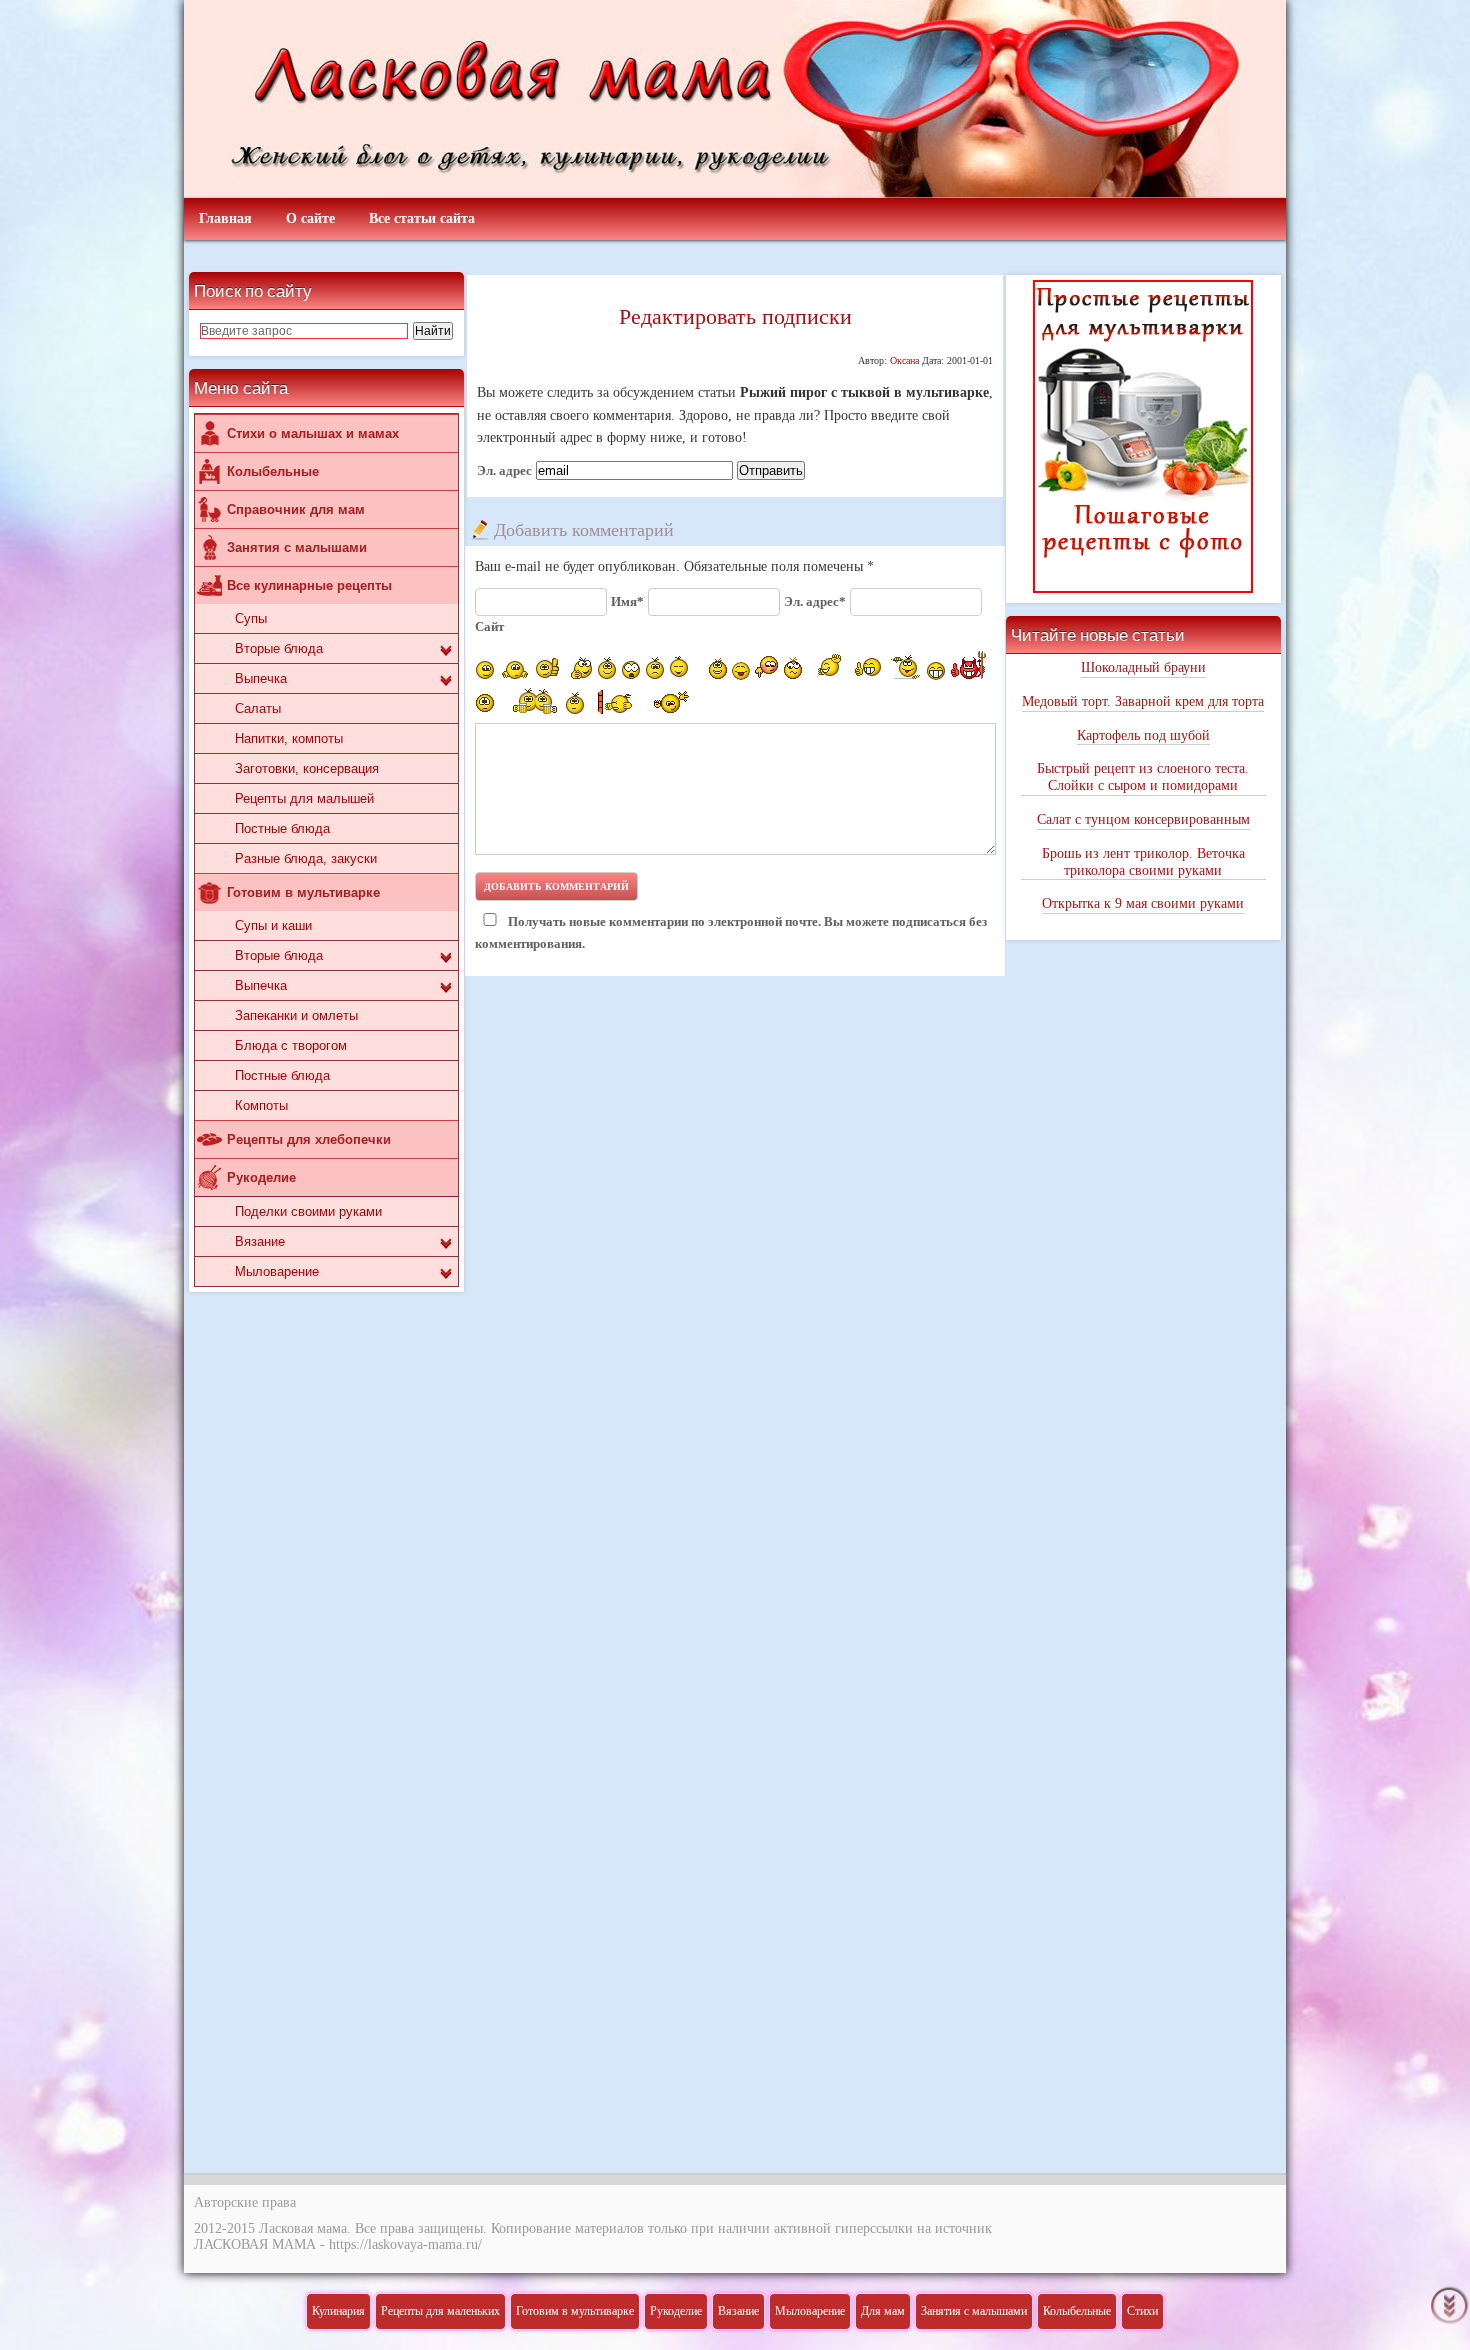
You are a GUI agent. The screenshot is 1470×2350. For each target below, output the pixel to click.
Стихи (1142, 2311)
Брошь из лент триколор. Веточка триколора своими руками (1143, 862)
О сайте (310, 218)
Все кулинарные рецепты (309, 585)
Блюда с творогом (291, 1045)
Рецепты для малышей (304, 798)
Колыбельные (273, 471)
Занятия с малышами (297, 547)
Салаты (258, 708)
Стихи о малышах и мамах (313, 433)
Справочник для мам (296, 509)
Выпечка (261, 678)
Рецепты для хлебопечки (309, 1139)
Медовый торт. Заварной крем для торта (1143, 701)
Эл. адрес (504, 471)
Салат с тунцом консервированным (1143, 819)
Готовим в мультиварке (303, 892)
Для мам (883, 2311)
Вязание (260, 1241)
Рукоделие (261, 1177)
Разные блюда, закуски (306, 858)
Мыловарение (277, 1271)
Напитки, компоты (289, 738)
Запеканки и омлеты (296, 1015)
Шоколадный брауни (1143, 667)
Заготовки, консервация (307, 768)
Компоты (261, 1105)
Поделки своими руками (308, 1211)
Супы (251, 618)
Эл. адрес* (815, 602)
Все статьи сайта (422, 218)
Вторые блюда (279, 648)
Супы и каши (273, 925)
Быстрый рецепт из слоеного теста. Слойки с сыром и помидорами (1143, 777)
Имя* (627, 602)
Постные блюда (282, 828)
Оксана (904, 360)
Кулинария (338, 2311)
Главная (225, 218)
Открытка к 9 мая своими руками (1143, 903)
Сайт (489, 627)
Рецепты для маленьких (440, 2311)
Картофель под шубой (1143, 735)
